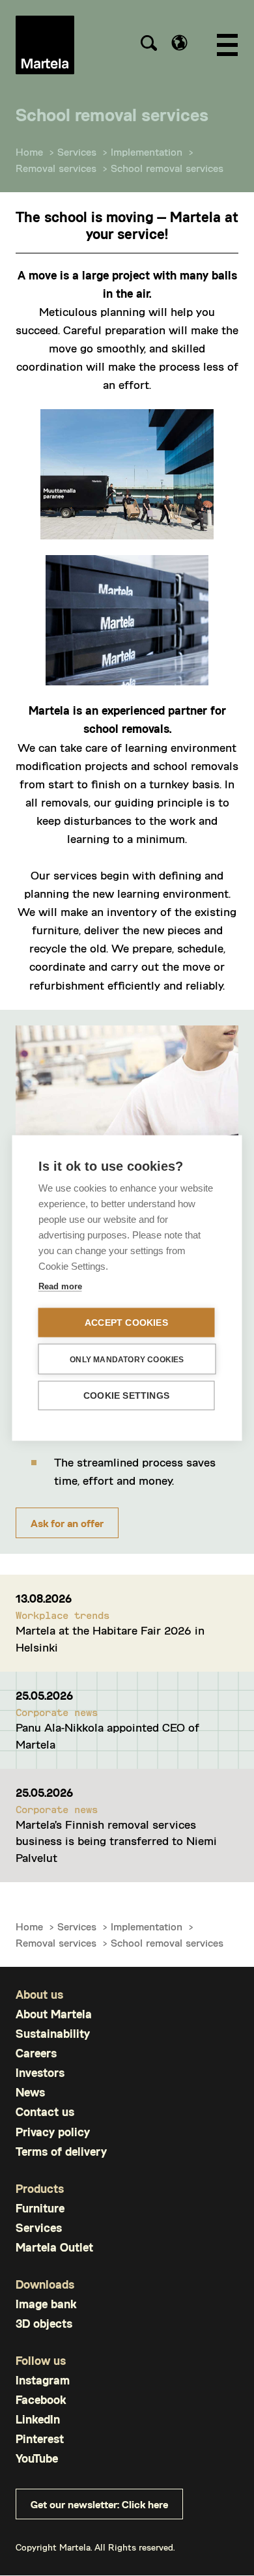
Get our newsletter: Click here (99, 2504)
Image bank (46, 2304)
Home (29, 151)
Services (77, 151)
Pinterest (40, 2439)
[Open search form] (148, 45)
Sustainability (53, 2034)
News (30, 2092)
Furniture (40, 2208)
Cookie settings (126, 1396)
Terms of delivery (61, 2152)
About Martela (54, 2014)
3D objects (44, 2324)
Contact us (45, 2112)
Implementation (147, 151)
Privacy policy (53, 2132)
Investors (40, 2073)
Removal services (56, 168)
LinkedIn (38, 2419)
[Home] (45, 45)
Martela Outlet (54, 2247)
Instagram (43, 2380)
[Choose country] (179, 43)
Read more (60, 1286)
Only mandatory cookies (127, 1359)
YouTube (37, 2458)
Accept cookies (126, 1323)
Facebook (41, 2400)
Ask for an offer (67, 1523)
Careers (36, 2053)
